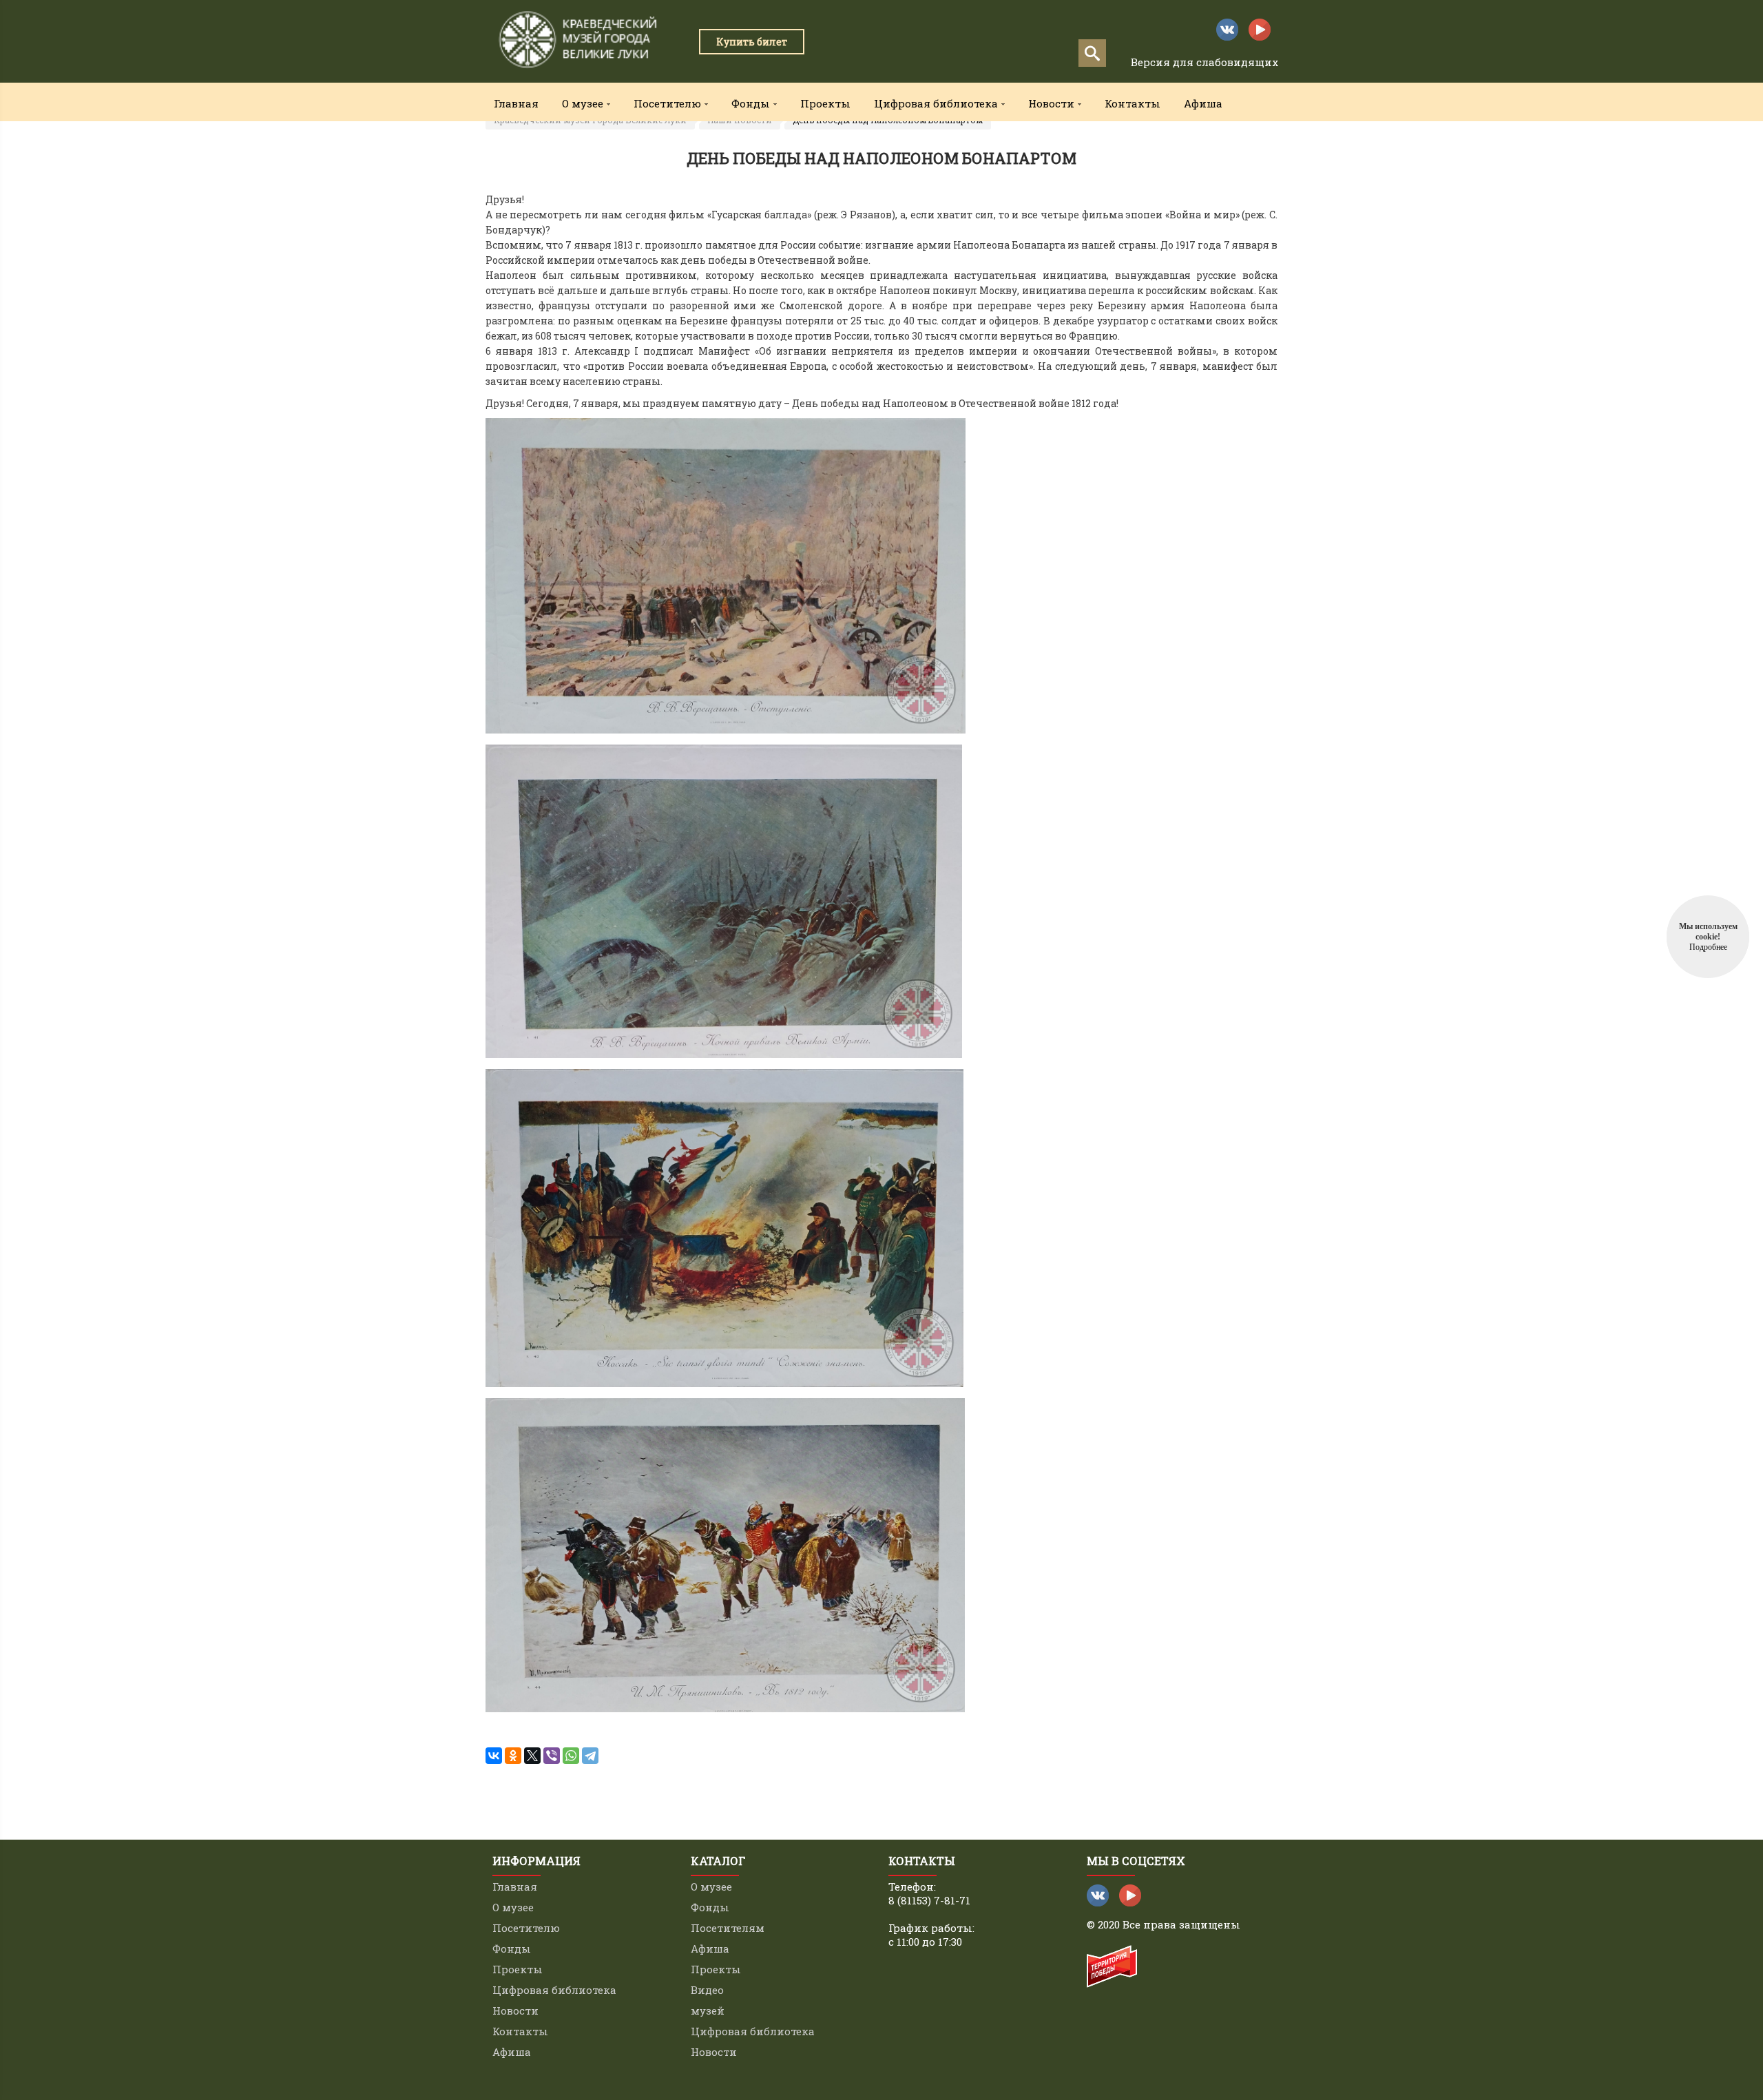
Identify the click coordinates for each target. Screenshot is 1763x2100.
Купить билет (752, 42)
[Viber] (552, 1756)
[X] (532, 1756)
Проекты (825, 103)
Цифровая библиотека (554, 1990)
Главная (516, 103)
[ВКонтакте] (494, 1756)
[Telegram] (590, 1756)
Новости (515, 2010)
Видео (707, 1990)
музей (708, 2010)
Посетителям (728, 1928)
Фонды (512, 1948)
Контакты (1133, 103)
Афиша (1203, 103)
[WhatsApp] (571, 1756)
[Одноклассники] (513, 1756)
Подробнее (1708, 947)
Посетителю (526, 1928)
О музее (513, 1907)
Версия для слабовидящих (1204, 62)
